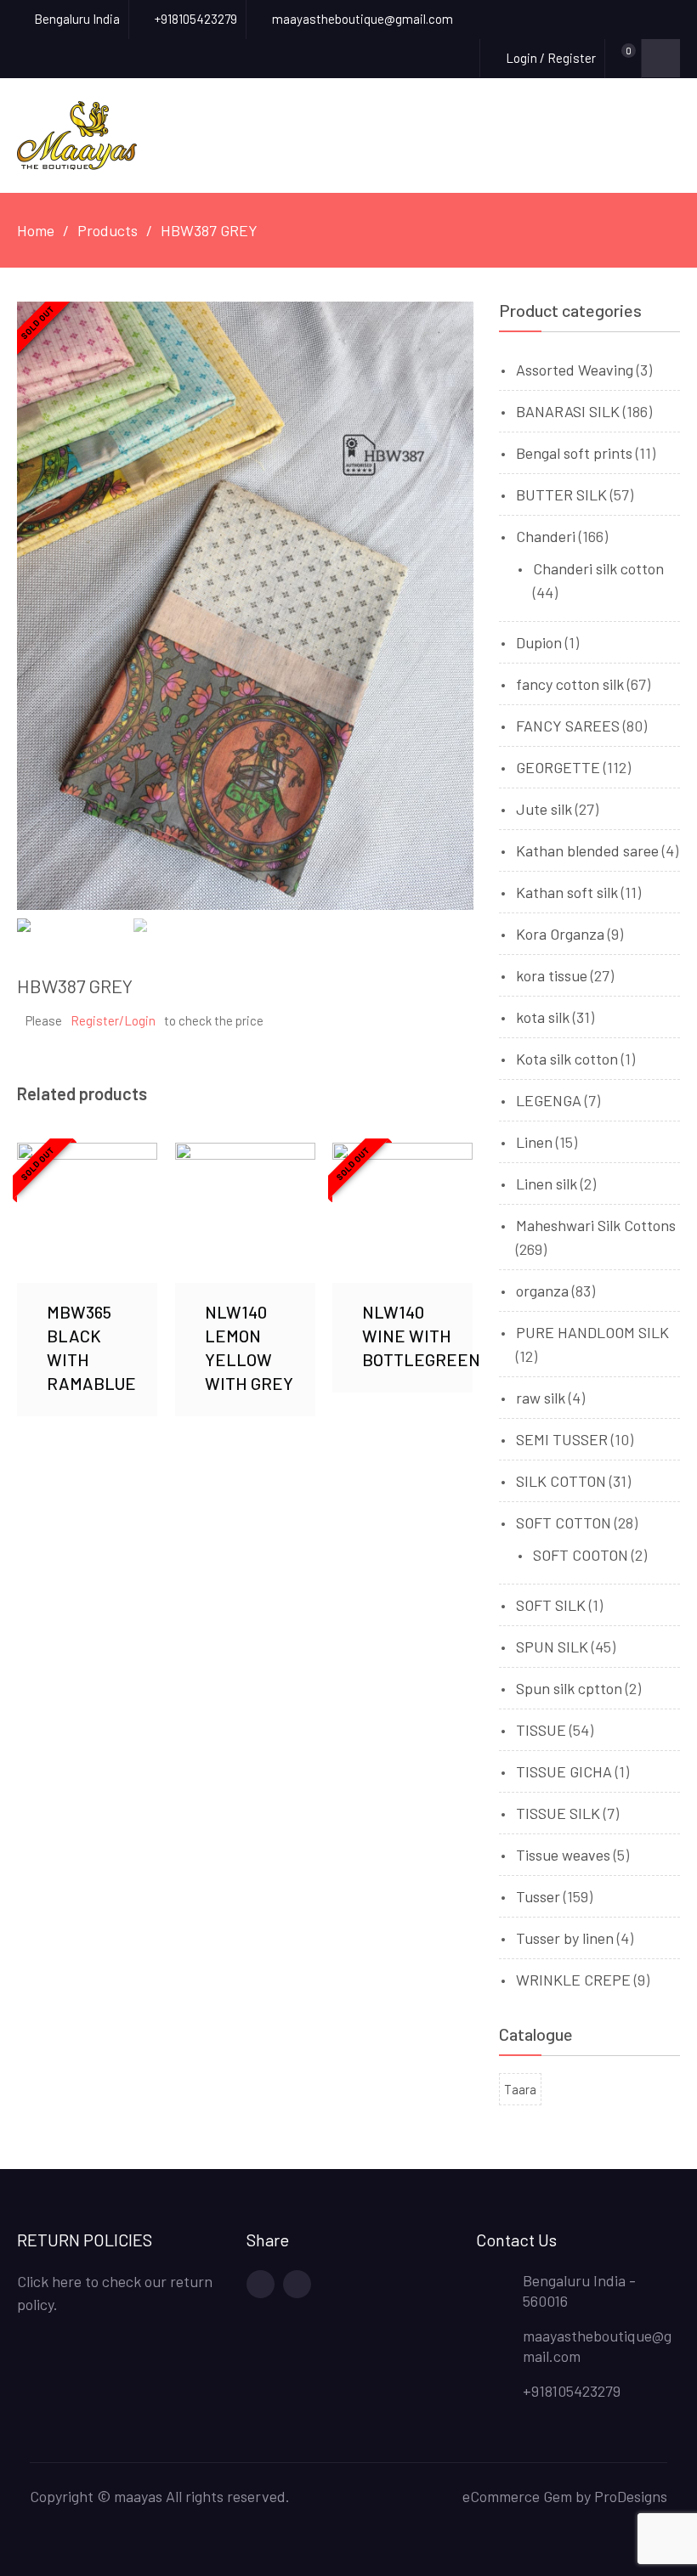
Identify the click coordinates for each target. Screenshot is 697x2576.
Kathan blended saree (587, 850)
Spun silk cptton (569, 1688)
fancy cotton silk (570, 684)
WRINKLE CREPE (573, 1980)
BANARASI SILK (568, 411)
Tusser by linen (565, 1938)
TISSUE (541, 1730)
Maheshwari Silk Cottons (596, 1225)
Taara (520, 2089)
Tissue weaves (563, 1855)
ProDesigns (631, 2496)
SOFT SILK (551, 1605)
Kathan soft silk (567, 892)
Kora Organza (560, 934)
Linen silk (547, 1183)
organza (542, 1291)
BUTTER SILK (561, 494)
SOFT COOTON (581, 1555)
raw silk (541, 1398)
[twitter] (297, 2284)
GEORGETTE (558, 767)
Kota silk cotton (567, 1059)
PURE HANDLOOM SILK (592, 1332)
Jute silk (544, 809)
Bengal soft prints (574, 453)
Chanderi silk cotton (598, 568)
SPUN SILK (552, 1647)
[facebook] (261, 2284)
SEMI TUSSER (562, 1439)
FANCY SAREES (568, 726)
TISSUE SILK (558, 1813)
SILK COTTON (561, 1481)
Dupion (539, 642)
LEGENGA (549, 1100)
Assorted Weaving (575, 370)
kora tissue (552, 975)
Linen (534, 1142)
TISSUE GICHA (564, 1771)
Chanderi (546, 536)
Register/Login (113, 1020)
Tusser (538, 1896)
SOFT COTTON (564, 1522)
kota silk (543, 1017)
